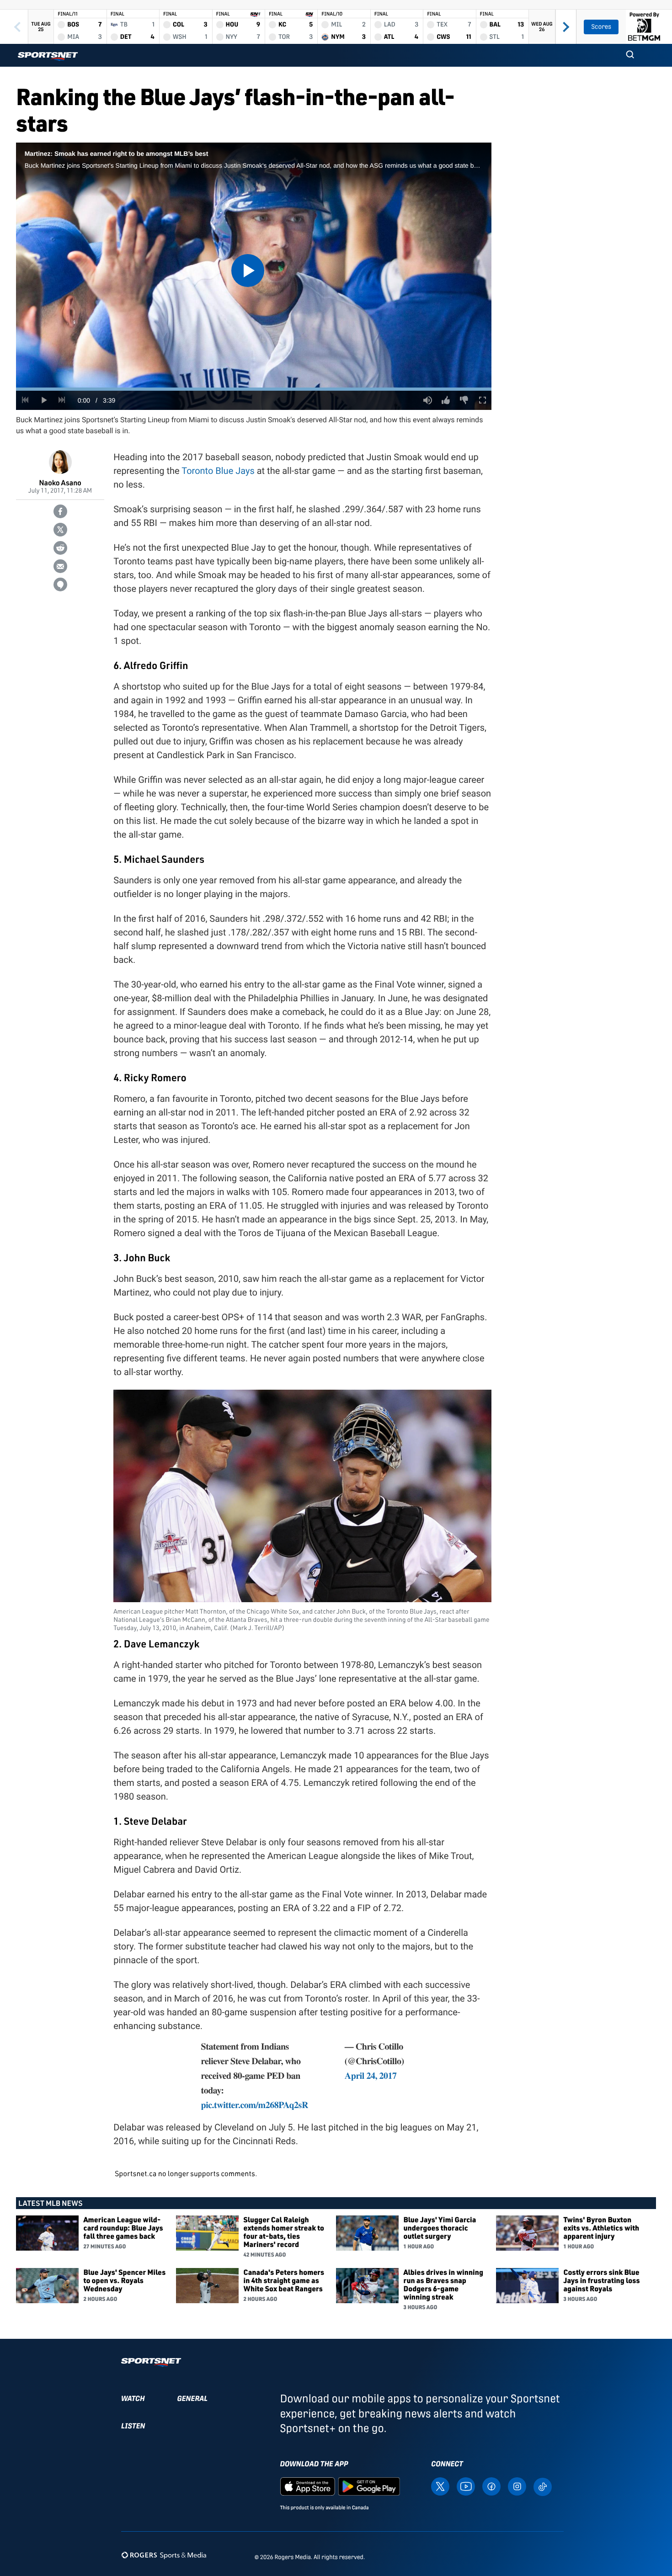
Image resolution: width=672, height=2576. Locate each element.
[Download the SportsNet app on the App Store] (308, 2486)
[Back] (17, 27)
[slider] (254, 389)
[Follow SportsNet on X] (440, 2486)
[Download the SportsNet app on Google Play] (369, 2486)
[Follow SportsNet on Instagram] (517, 2486)
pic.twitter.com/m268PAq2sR (255, 2105)
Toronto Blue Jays (218, 471)
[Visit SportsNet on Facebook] (491, 2486)
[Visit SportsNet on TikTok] (543, 2486)
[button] (630, 55)
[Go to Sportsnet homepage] (48, 56)
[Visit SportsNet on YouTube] (466, 2486)
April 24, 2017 (371, 2075)
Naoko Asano (60, 482)
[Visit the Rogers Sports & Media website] (164, 2555)
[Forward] (566, 27)
